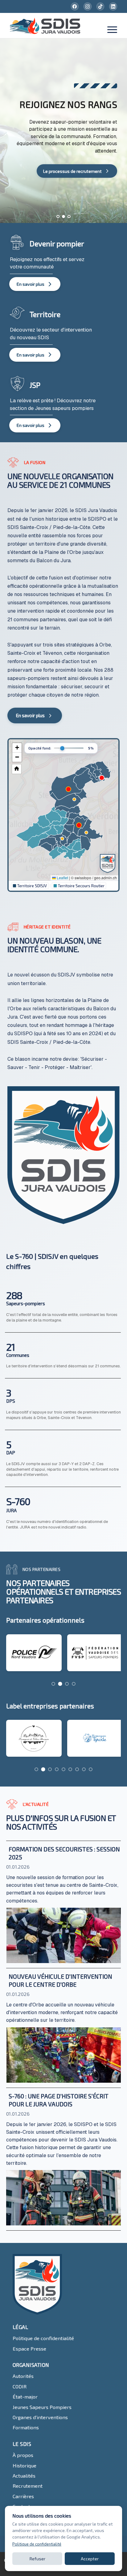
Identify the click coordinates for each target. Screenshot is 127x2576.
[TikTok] (100, 6)
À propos (23, 2455)
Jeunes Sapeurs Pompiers (42, 2407)
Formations (26, 2427)
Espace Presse (29, 2349)
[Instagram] (88, 6)
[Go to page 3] (67, 1684)
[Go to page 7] (77, 1769)
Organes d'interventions (40, 2417)
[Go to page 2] (60, 1684)
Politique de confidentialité (43, 2338)
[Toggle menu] (112, 30)
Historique (25, 2465)
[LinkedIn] (113, 6)
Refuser (37, 2559)
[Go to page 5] (63, 1769)
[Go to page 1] (53, 1684)
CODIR (20, 2386)
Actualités (24, 2476)
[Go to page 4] (74, 1684)
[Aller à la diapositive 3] (69, 217)
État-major (25, 2397)
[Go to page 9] (91, 1769)
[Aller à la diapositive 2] (63, 217)
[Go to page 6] (70, 1769)
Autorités (23, 2376)
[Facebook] (75, 6)
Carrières (23, 2496)
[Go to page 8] (84, 1769)
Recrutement (28, 2486)
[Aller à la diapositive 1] (58, 217)
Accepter (90, 2559)
